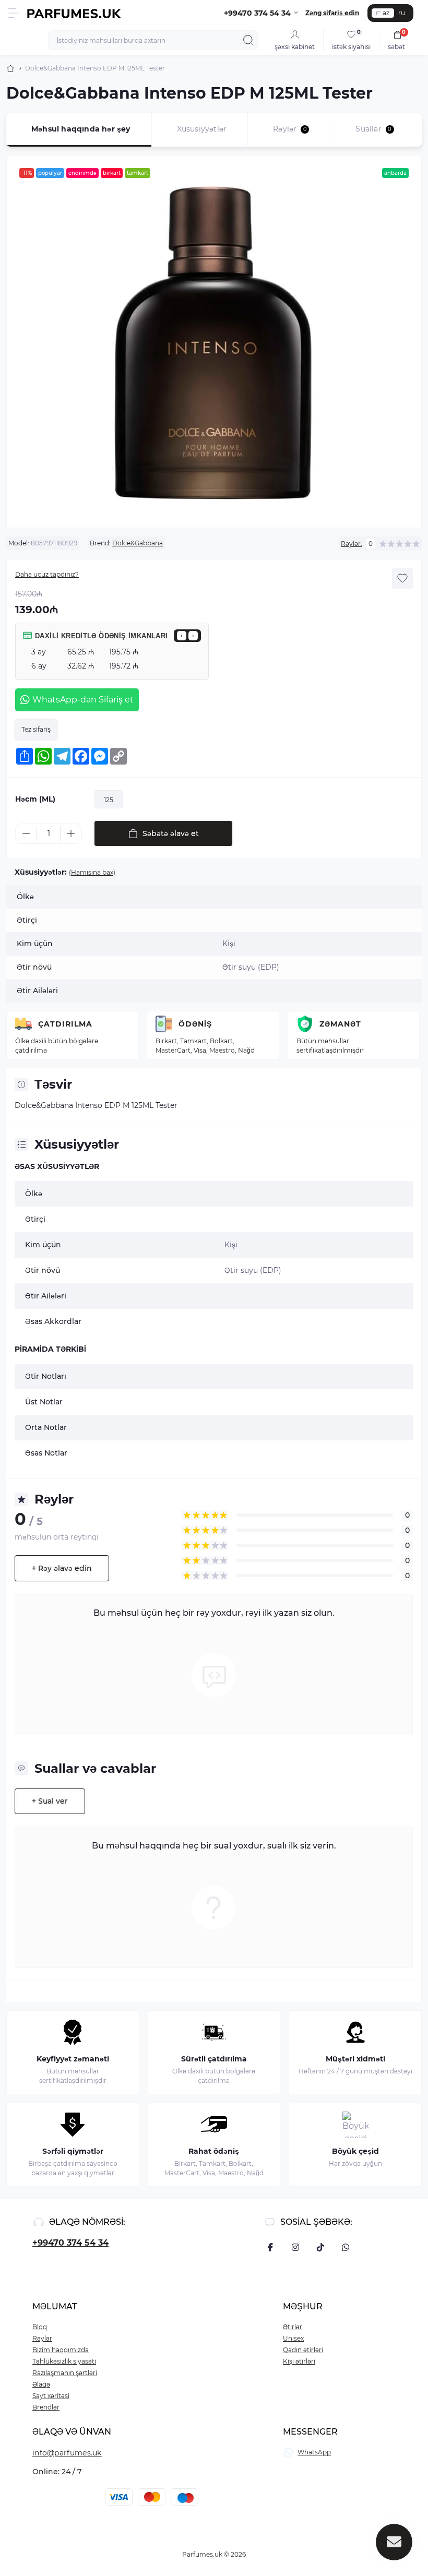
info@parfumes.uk (67, 2453)
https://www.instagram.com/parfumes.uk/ (295, 2247)
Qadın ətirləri (303, 2350)
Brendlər (46, 2407)
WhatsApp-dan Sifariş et (83, 700)
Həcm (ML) (35, 799)
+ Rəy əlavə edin (62, 1568)
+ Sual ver (50, 1801)
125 (109, 800)
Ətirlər (293, 2327)
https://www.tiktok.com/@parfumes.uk (320, 2247)
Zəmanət (340, 1024)
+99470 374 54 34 (70, 2243)
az (386, 13)
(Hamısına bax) (92, 872)
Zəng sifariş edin (332, 13)
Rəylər (42, 2338)
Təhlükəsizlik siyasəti (64, 2361)
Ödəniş (195, 1024)
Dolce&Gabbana (138, 543)
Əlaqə (41, 2384)
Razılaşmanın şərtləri (65, 2373)
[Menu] (14, 13)
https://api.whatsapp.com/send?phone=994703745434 (346, 2247)
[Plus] (71, 833)
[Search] (248, 40)
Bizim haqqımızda (61, 2350)
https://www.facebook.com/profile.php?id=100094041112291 (270, 2247)
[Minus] (26, 833)
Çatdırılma (65, 1024)
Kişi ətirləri (299, 2361)
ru (402, 13)
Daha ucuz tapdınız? (47, 574)
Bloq (40, 2327)
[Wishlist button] (402, 578)
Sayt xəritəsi (51, 2396)
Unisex (293, 2338)
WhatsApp (314, 2452)
